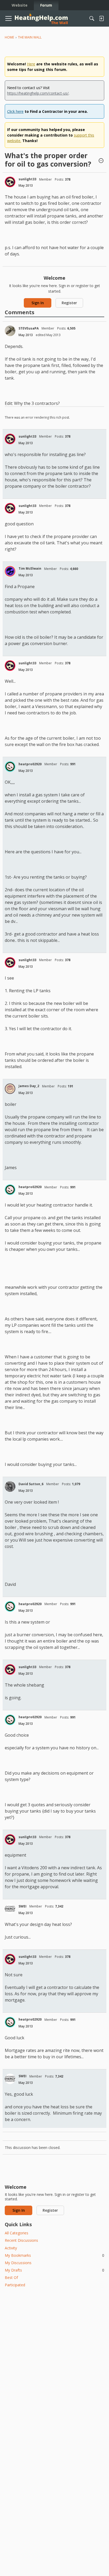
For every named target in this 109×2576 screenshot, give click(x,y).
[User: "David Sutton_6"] (10, 1486)
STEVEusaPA (29, 328)
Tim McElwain (30, 568)
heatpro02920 (30, 764)
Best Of (11, 2277)
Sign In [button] (38, 303)
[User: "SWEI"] (10, 1909)
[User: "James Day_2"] (10, 1089)
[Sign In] (101, 18)
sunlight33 (27, 179)
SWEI (22, 1906)
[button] (101, 161)
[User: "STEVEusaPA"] (10, 331)
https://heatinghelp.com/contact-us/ (38, 93)
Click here (15, 111)
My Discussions (18, 2263)
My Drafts (54, 2270)
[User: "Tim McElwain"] (10, 571)
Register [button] (69, 303)
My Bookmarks (54, 2255)
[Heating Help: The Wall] (41, 19)
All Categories (17, 2233)
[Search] (92, 18)
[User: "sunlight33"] (10, 182)
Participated (15, 2285)
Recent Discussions (21, 2240)
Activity (11, 2248)
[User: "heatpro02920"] (10, 767)
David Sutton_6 (31, 1484)
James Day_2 (29, 1086)
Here (31, 64)
